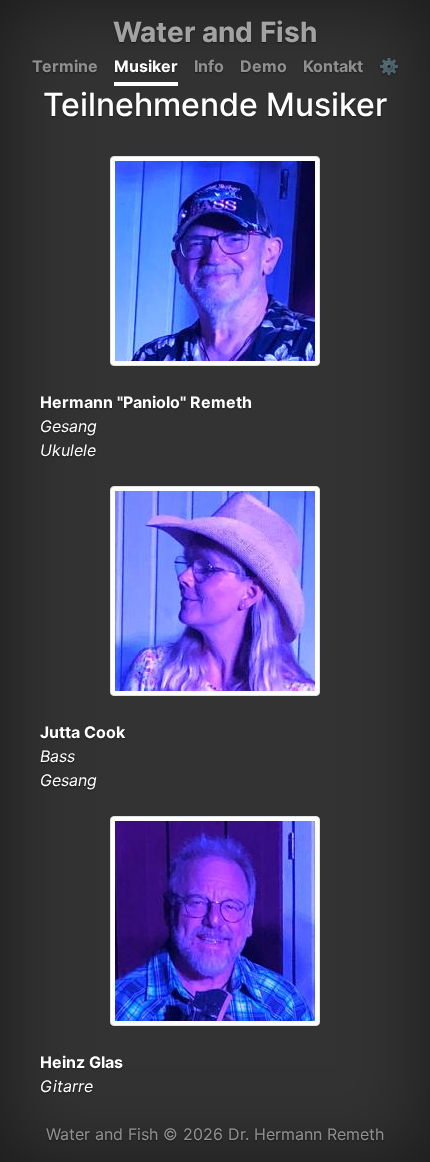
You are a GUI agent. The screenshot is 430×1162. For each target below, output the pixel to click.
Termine (65, 66)
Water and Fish (215, 32)
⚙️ (389, 66)
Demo (263, 66)
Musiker (146, 66)
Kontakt (333, 66)
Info (209, 66)
